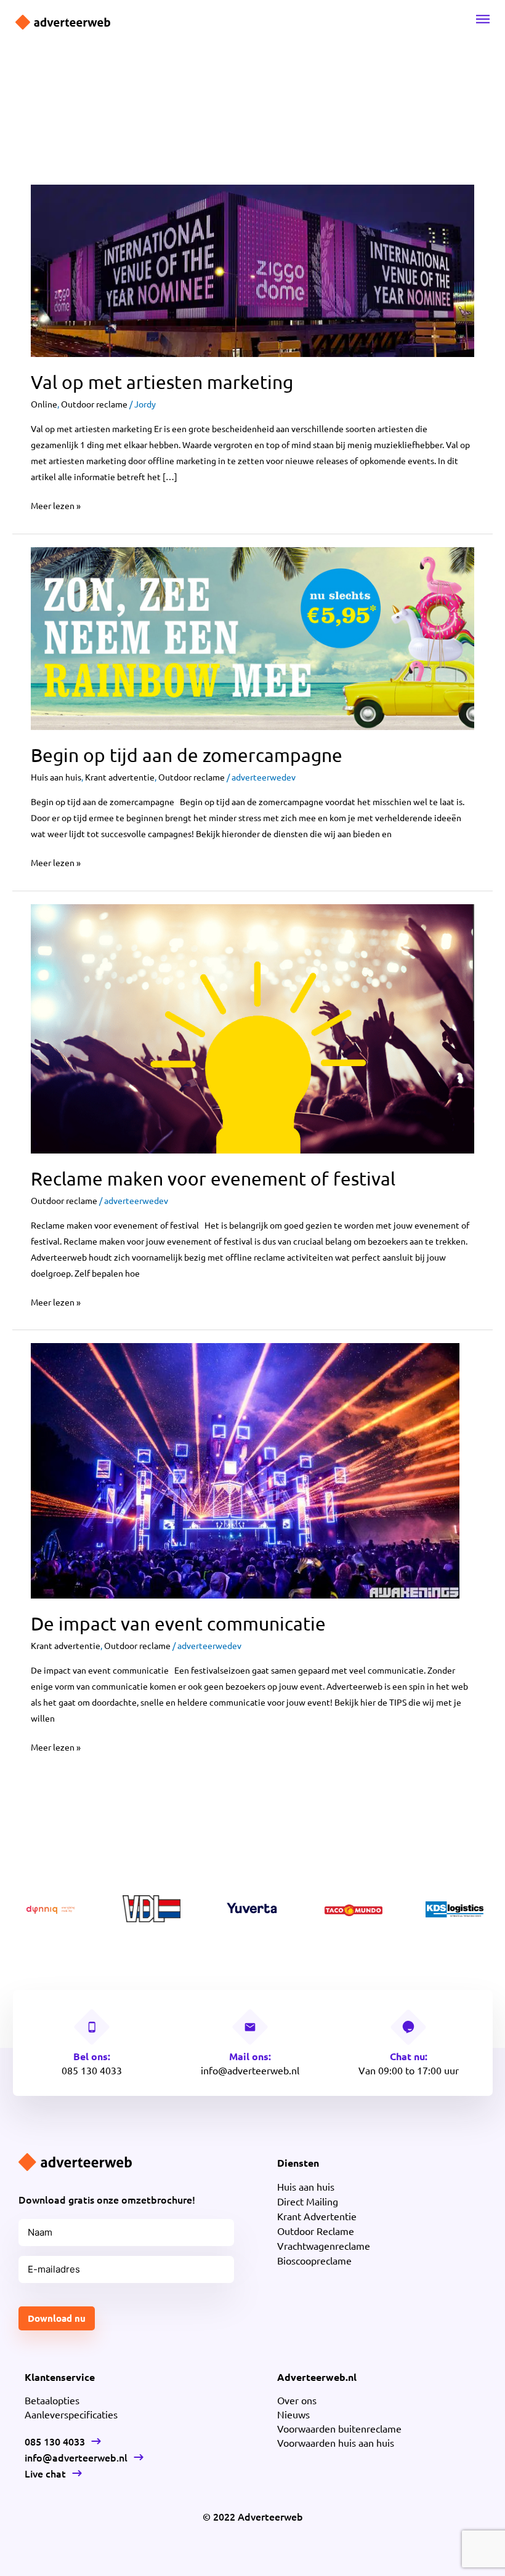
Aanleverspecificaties (71, 2414)
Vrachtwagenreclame (324, 2245)
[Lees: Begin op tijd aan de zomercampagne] (252, 637)
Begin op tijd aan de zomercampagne (187, 755)
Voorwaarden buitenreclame (339, 2428)
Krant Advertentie (317, 2216)
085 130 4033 (92, 2070)
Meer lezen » (56, 504)
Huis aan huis (56, 777)
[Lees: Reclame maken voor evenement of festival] (252, 1027)
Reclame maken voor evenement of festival (213, 1178)
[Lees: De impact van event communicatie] (245, 1469)
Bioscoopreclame (314, 2260)
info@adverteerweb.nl (250, 2070)
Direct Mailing (308, 2201)
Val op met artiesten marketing (162, 382)
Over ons (297, 2400)
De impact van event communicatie (178, 1623)
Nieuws (293, 2414)
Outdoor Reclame (316, 2231)
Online (44, 404)
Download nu (57, 2318)
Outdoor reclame (94, 404)
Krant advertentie (120, 777)
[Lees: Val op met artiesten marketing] (252, 270)
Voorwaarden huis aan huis (336, 2442)
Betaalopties (52, 2400)
